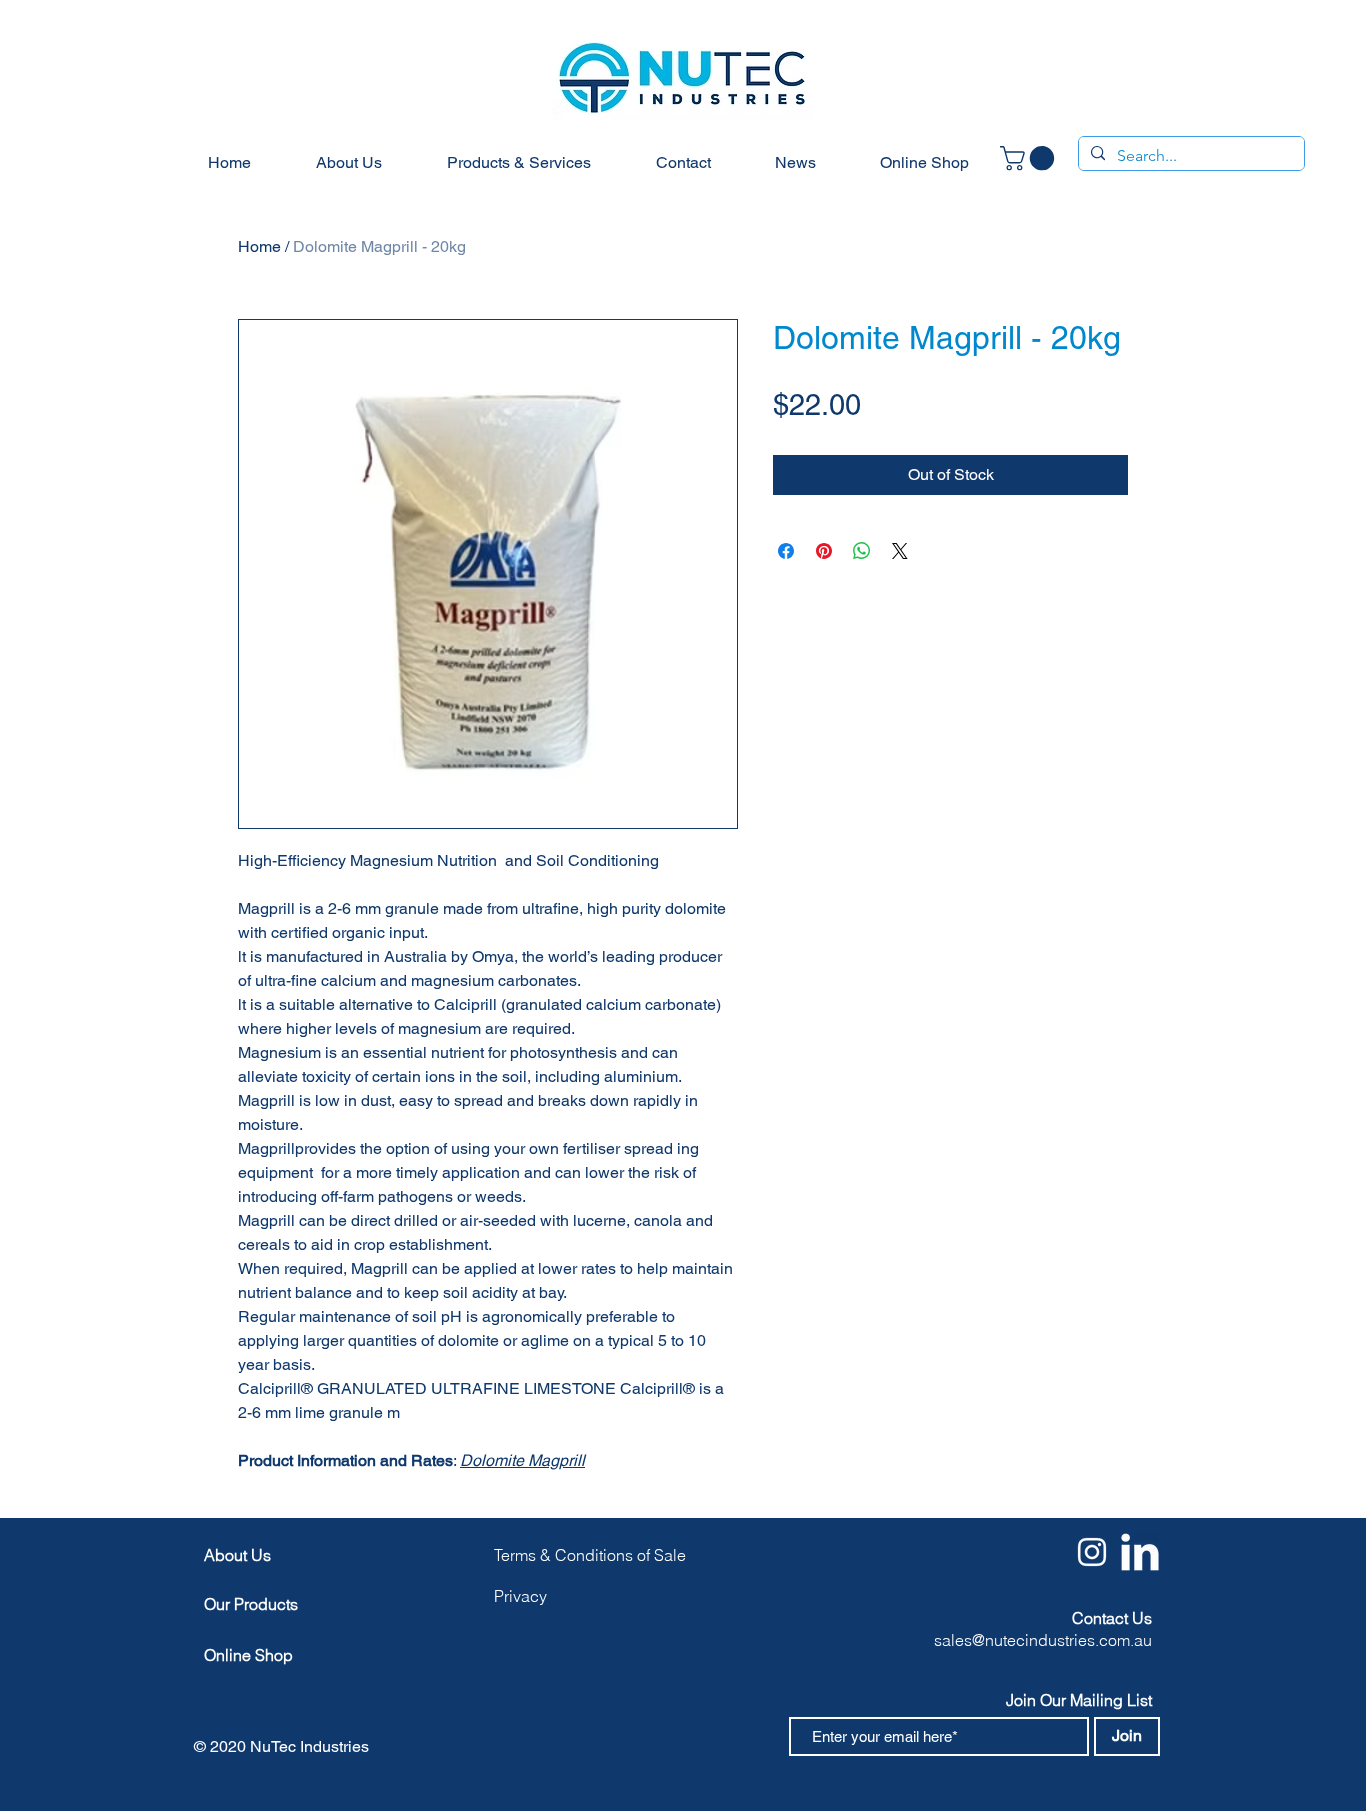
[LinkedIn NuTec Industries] (1140, 1552)
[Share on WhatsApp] (862, 551)
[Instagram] (1092, 1552)
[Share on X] (900, 551)
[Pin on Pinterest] (824, 551)
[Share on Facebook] (786, 551)
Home (259, 246)
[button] (1030, 158)
